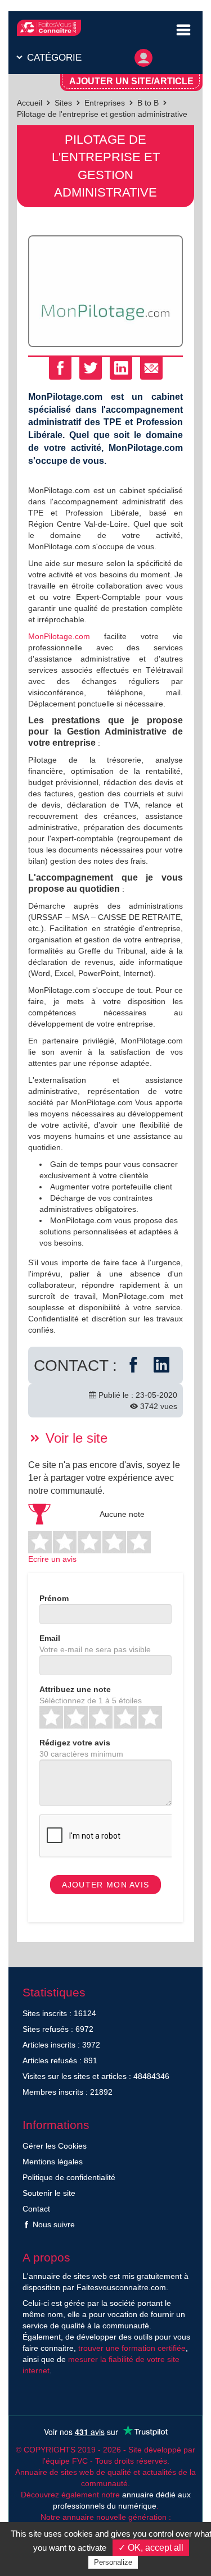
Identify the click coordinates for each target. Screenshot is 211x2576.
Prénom (54, 1598)
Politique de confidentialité (69, 2177)
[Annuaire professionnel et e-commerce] (49, 28)
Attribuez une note (75, 1689)
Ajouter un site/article (131, 81)
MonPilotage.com (59, 636)
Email (50, 1638)
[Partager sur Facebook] (60, 368)
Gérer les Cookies (55, 2146)
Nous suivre (53, 2224)
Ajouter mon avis (106, 1885)
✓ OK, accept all (151, 2548)
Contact (36, 2209)
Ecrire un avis (52, 1559)
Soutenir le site (49, 2193)
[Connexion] (143, 55)
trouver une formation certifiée (132, 2348)
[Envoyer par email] (151, 368)
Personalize (113, 2562)
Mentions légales (53, 2162)
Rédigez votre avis (75, 1743)
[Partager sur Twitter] (91, 368)
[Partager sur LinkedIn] (121, 368)
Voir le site (75, 1438)
